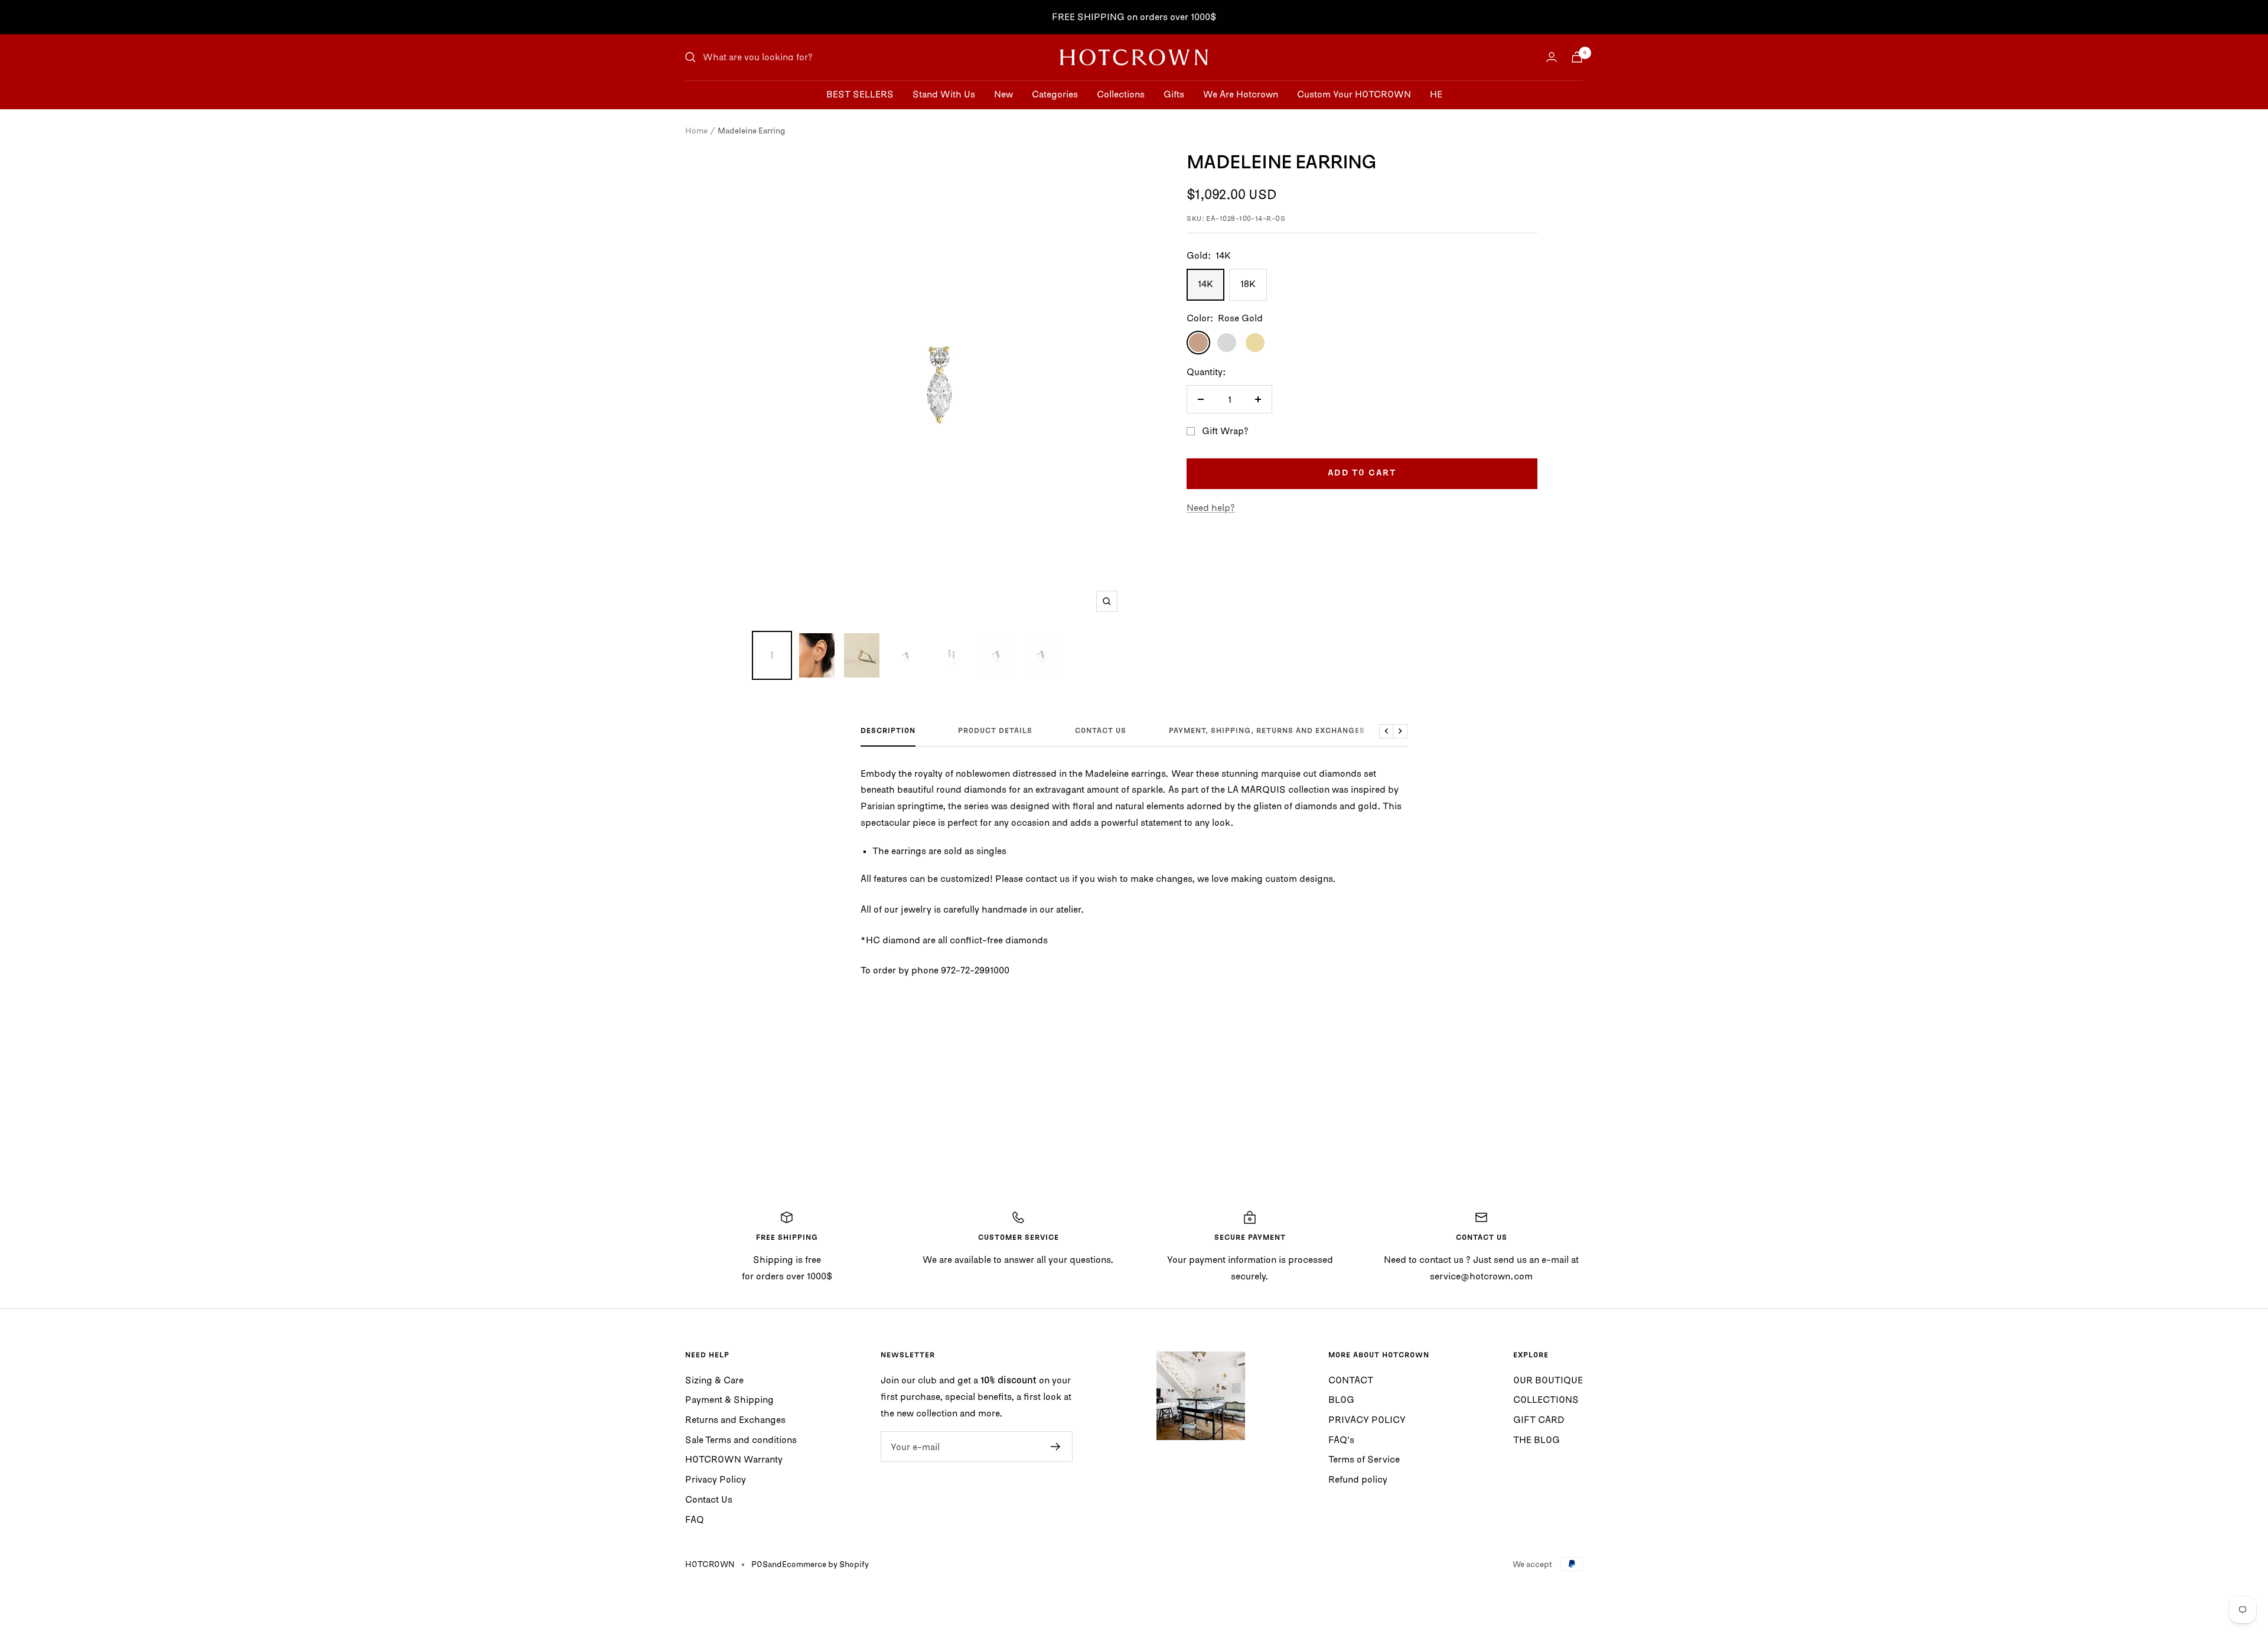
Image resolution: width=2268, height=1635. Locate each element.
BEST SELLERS (860, 94)
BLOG (1341, 1399)
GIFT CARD (1539, 1419)
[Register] (1056, 1447)
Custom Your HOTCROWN (1354, 94)
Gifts (1174, 94)
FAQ (695, 1519)
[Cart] (1577, 57)
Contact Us (709, 1499)
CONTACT (1351, 1380)
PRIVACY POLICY (1367, 1419)
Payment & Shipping (729, 1399)
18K (1248, 284)
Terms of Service (1364, 1459)
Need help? (1211, 507)
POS (760, 1564)
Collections (1121, 94)
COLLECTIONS (1546, 1399)
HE (1436, 94)
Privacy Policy (716, 1479)
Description (888, 731)
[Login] (1552, 57)
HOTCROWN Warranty (734, 1459)
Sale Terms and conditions (741, 1439)
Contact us (1101, 731)
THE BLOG (1537, 1439)
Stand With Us (944, 94)
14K (1205, 284)
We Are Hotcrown (1241, 94)
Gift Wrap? (1225, 431)
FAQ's (1341, 1439)
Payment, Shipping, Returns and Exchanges (1267, 731)
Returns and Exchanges (735, 1419)
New (1003, 94)
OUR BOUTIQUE (1548, 1380)
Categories (1055, 94)
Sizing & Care (714, 1380)
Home (696, 131)
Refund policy (1358, 1479)
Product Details (995, 731)
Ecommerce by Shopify (825, 1564)
